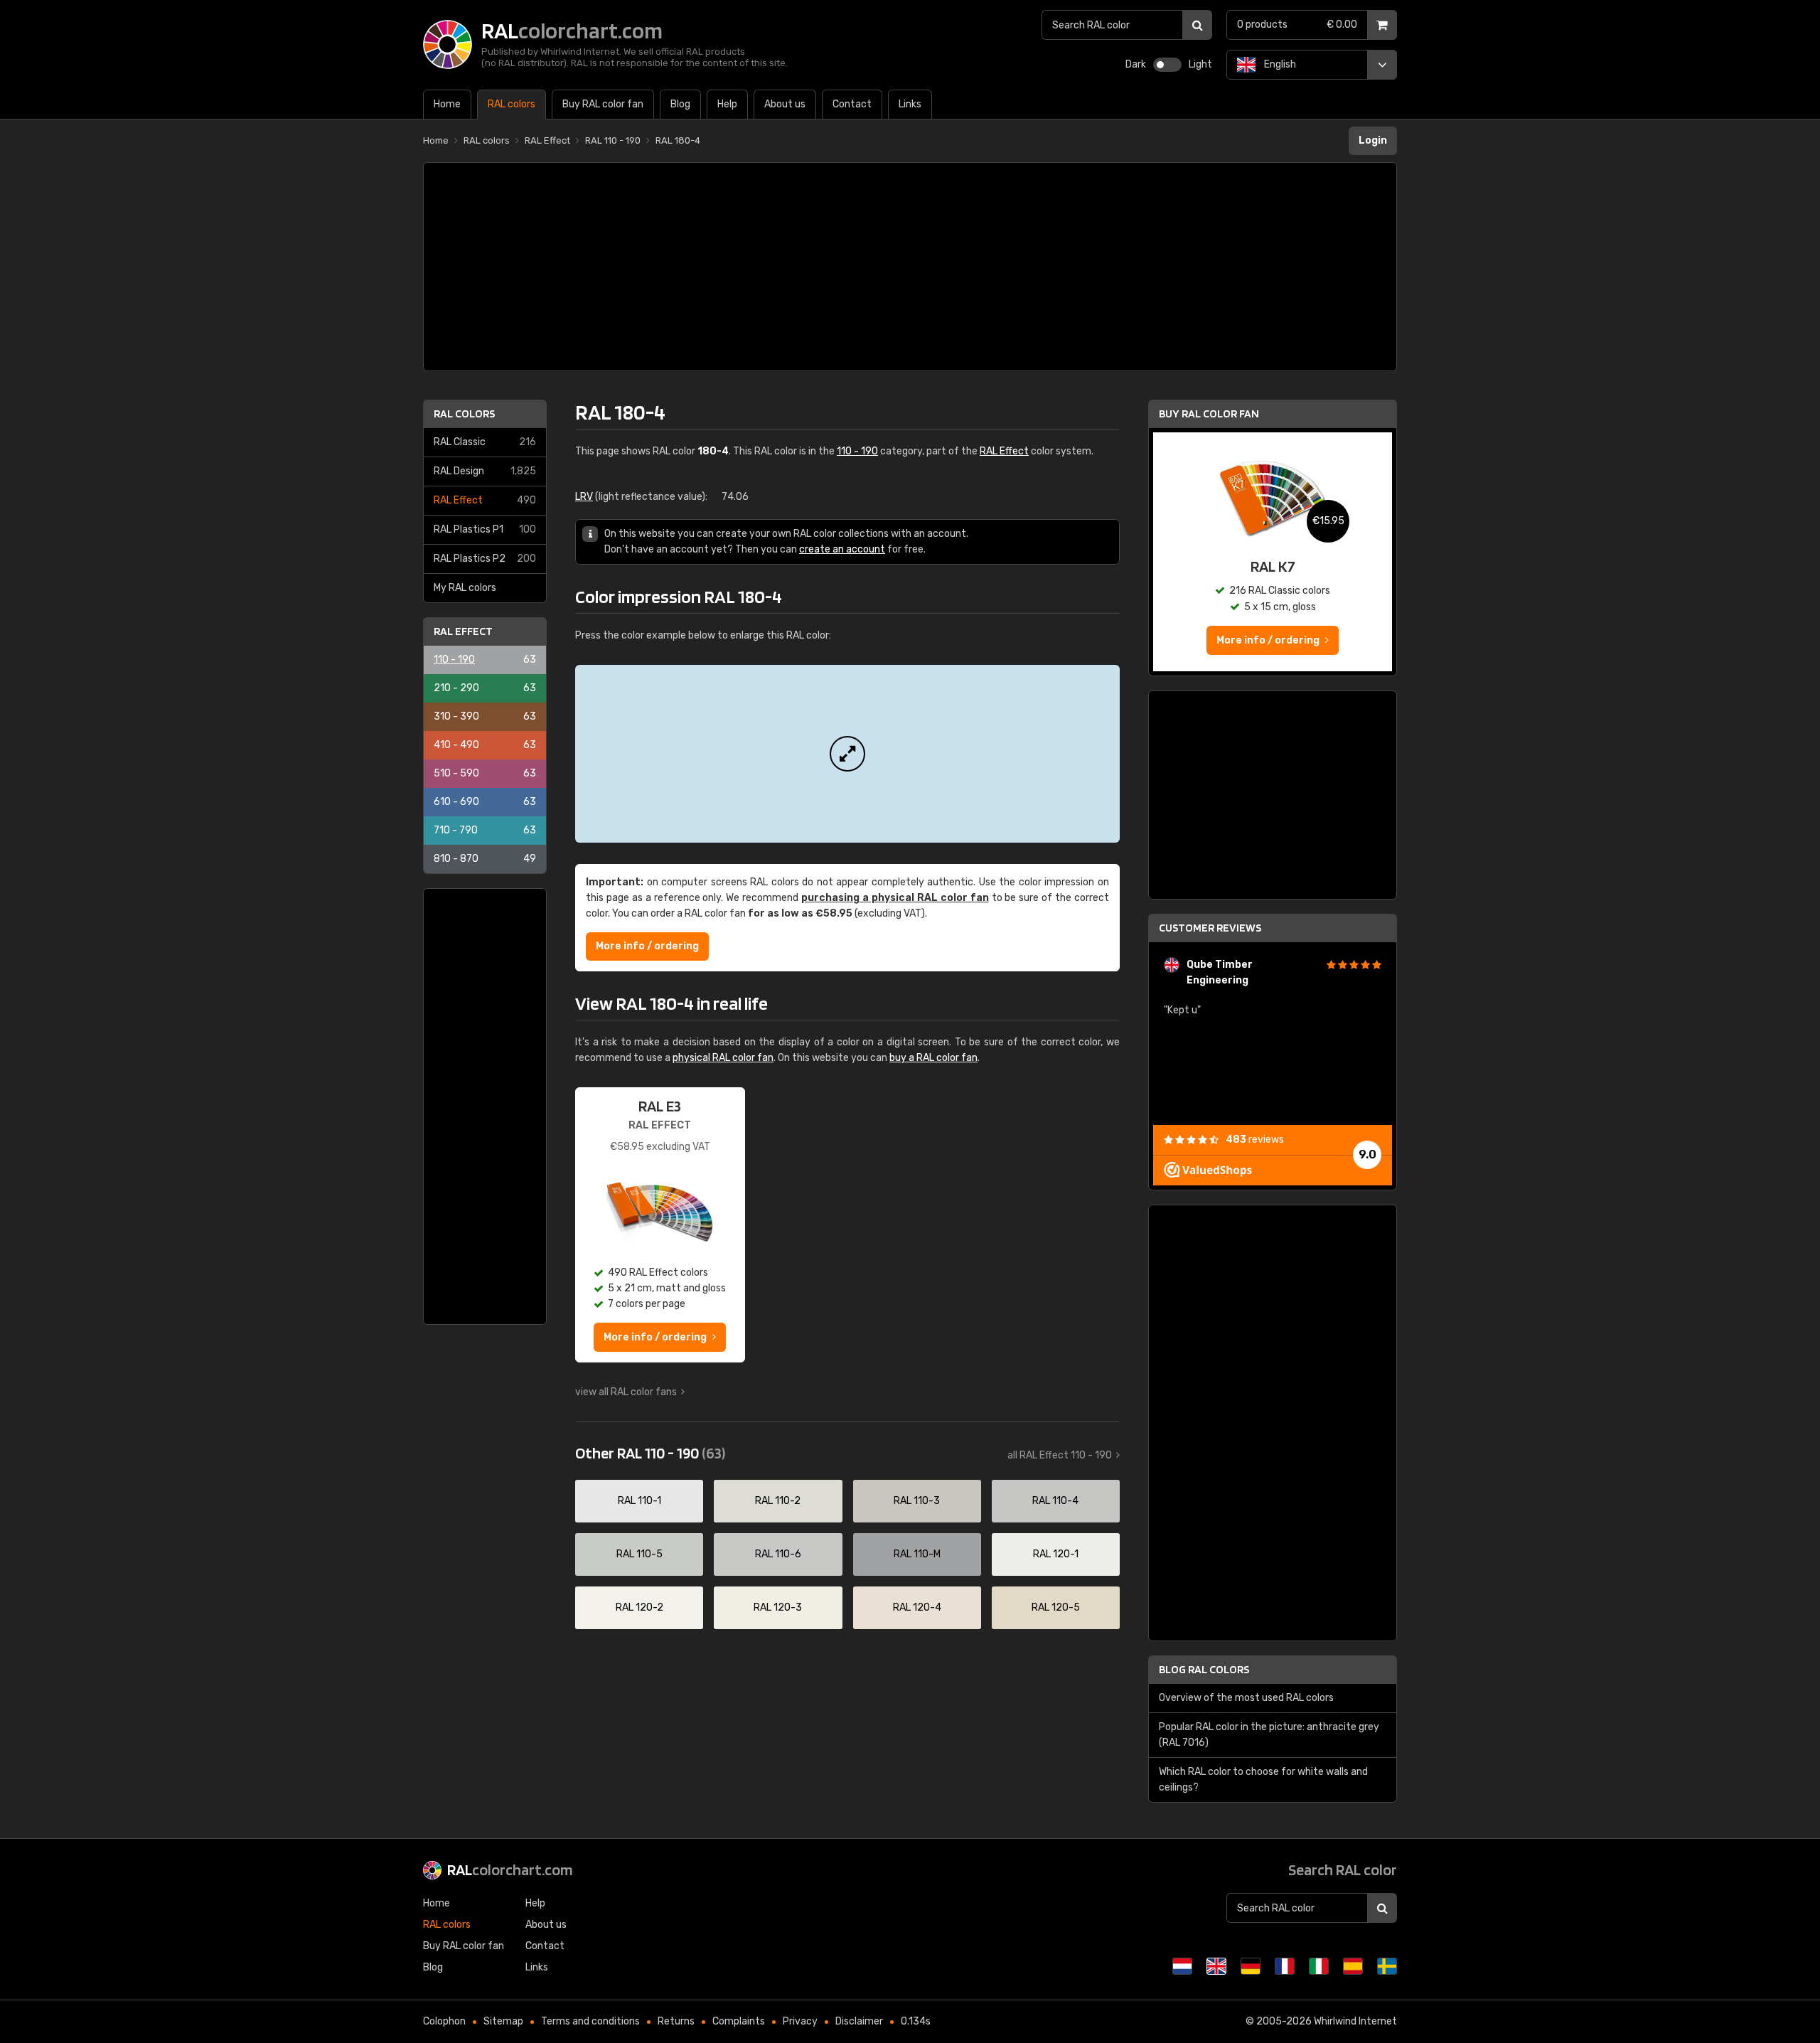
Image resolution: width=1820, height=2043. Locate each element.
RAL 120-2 (639, 1607)
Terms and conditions (590, 2021)
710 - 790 (485, 830)
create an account (842, 549)
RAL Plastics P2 (485, 559)
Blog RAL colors (1204, 1669)
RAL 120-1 (1056, 1554)
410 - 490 (485, 745)
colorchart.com (510, 1869)
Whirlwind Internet (1355, 2021)
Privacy (800, 2021)
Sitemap (503, 2021)
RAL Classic (485, 442)
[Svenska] (1387, 1966)
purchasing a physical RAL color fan (895, 898)
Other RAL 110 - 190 (650, 1453)
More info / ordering (647, 946)
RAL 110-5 (639, 1554)
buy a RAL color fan (933, 1058)
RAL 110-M (917, 1554)
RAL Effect (485, 500)
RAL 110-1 (639, 1501)
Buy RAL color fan (1209, 414)
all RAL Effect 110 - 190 (1060, 1455)
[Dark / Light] (1167, 65)
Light (1200, 64)
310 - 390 (485, 716)
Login (1373, 140)
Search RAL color (1343, 1869)
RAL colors (464, 414)
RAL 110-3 (917, 1501)
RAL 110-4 (1055, 1501)
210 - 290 (485, 688)
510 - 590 (485, 773)
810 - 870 (485, 859)
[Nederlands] (1182, 1966)
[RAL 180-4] (847, 754)
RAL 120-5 (1056, 1607)
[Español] (1353, 1966)
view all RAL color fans (626, 1392)
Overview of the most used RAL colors (1246, 1698)
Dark (1136, 64)
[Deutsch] (1251, 1966)
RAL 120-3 (778, 1607)
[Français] (1285, 1966)
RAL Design (485, 471)
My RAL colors (465, 588)
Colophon (444, 2021)
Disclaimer (859, 2021)
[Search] (1197, 25)
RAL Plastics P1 (485, 529)
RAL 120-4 (917, 1607)
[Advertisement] (910, 267)
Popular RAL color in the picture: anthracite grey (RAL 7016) (1269, 1735)
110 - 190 (485, 660)
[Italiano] (1319, 1966)
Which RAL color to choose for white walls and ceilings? (1263, 1780)
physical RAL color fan (723, 1058)
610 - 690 (485, 802)
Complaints (739, 2021)
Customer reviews (1210, 928)
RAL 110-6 (778, 1554)
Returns (676, 2021)
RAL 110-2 (778, 1501)
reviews (1255, 1140)
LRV (584, 497)
